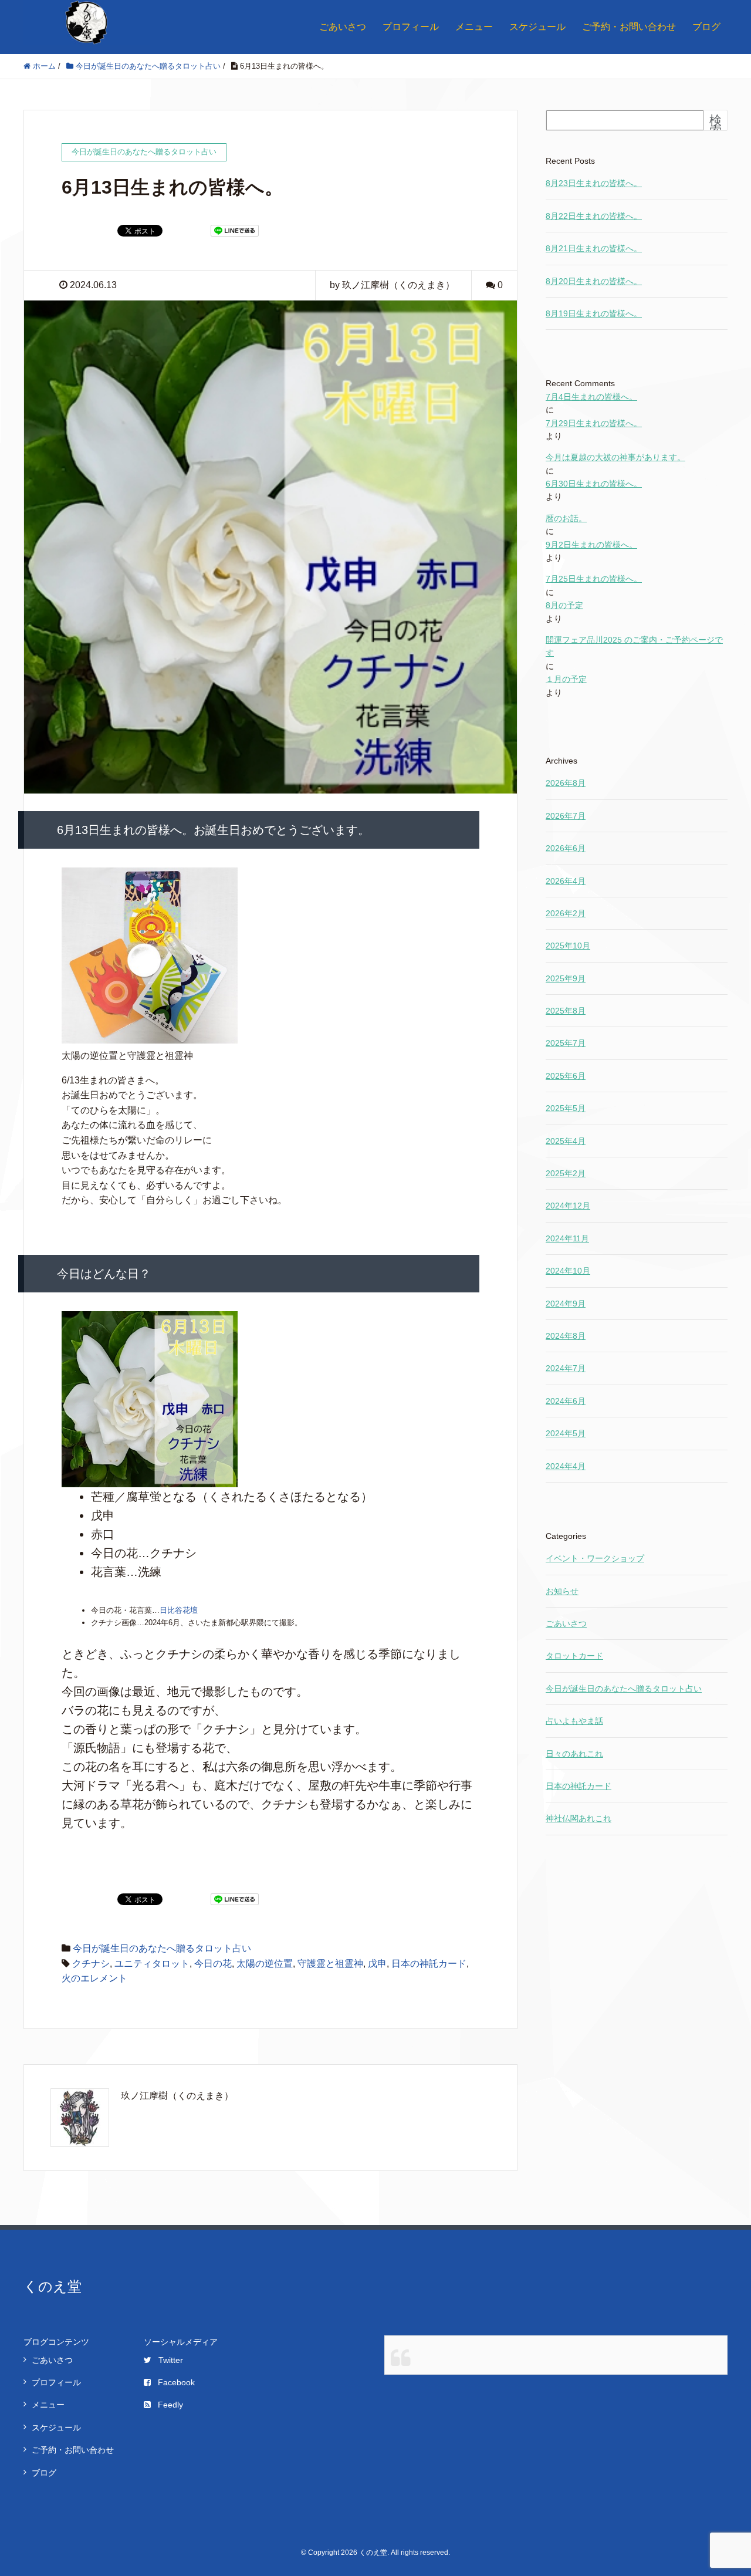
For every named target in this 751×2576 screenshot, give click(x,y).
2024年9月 (566, 1304)
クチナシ (91, 1964)
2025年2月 (566, 1173)
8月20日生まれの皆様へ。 (594, 281)
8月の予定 (564, 605)
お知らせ (562, 1591)
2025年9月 (566, 978)
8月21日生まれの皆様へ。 (594, 248)
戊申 (377, 1964)
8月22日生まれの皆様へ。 (594, 216)
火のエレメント (94, 1978)
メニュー (474, 27)
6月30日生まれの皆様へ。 (594, 484)
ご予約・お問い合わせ (629, 27)
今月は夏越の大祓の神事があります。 (615, 457)
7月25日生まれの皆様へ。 (594, 579)
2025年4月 (566, 1141)
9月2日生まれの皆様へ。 (591, 545)
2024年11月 (567, 1238)
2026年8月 (566, 783)
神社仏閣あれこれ (579, 1818)
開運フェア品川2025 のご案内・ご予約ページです (634, 646)
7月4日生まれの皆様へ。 (591, 397)
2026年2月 (566, 913)
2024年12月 (568, 1206)
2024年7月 (566, 1368)
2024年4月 (566, 1466)
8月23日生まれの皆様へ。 (594, 183)
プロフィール (411, 27)
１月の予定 (566, 679)
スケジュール (537, 27)
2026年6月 (566, 848)
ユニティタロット (152, 1964)
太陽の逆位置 (265, 1964)
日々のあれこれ (574, 1754)
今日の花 (213, 1964)
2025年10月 (568, 946)
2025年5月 (566, 1108)
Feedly (170, 2405)
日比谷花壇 (179, 1610)
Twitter (171, 2360)
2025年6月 (566, 1076)
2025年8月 (566, 1011)
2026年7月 (566, 816)
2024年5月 (566, 1433)
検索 (716, 125)
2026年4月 (566, 881)
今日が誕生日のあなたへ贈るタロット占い (162, 1948)
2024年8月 (566, 1336)
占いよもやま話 (574, 1721)
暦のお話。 (566, 518)
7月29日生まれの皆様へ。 (594, 423)
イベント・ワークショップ (595, 1558)
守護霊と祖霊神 (330, 1964)
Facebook (176, 2382)
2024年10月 (568, 1271)
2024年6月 (566, 1401)
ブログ (706, 27)
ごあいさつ (343, 27)
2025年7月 (566, 1043)
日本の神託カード (429, 1964)
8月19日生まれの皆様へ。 (594, 313)
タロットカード (574, 1656)
